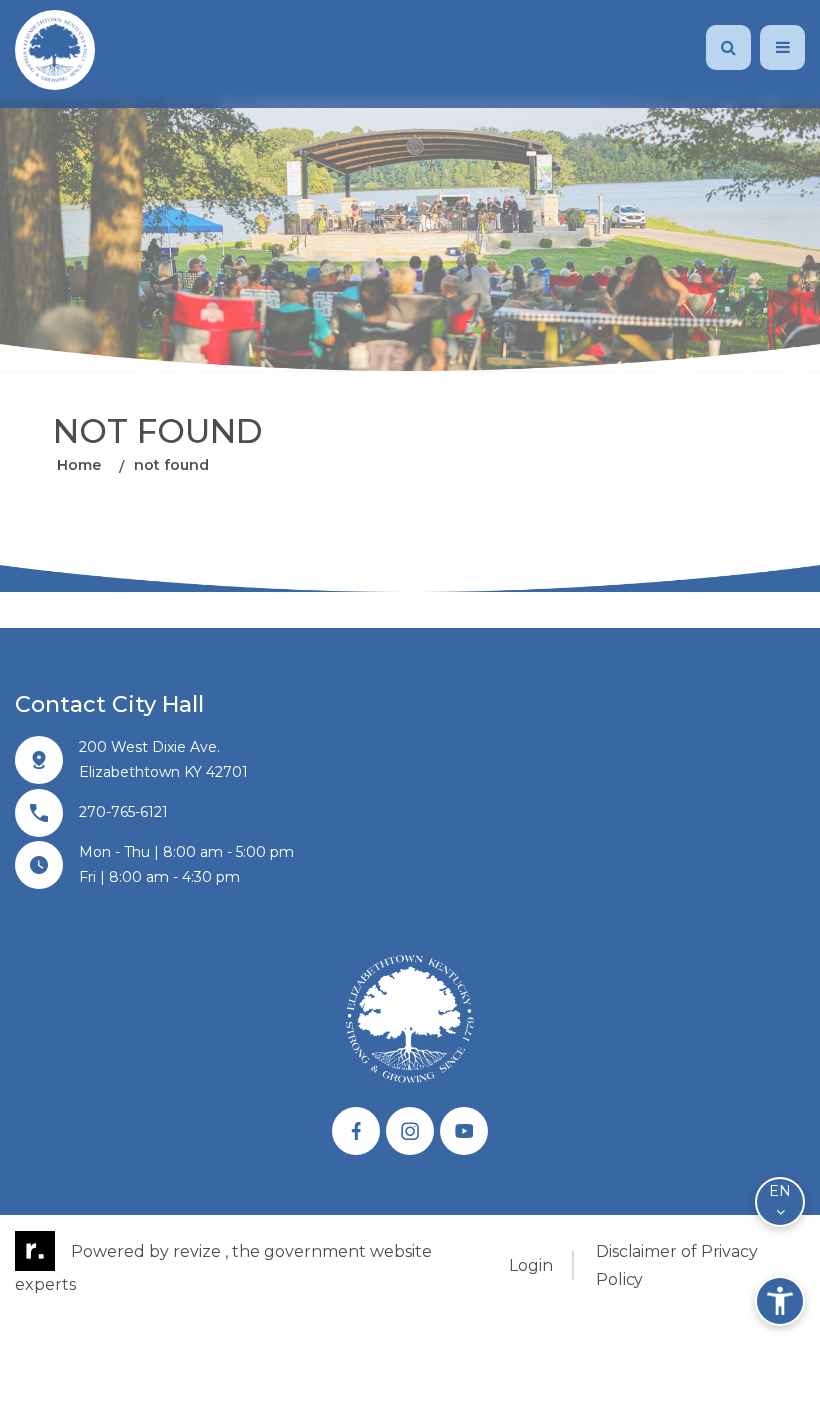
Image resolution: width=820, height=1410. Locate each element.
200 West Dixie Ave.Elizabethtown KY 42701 (163, 759)
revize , (200, 1251)
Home (79, 465)
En (780, 1191)
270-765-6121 (123, 812)
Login (531, 1265)
